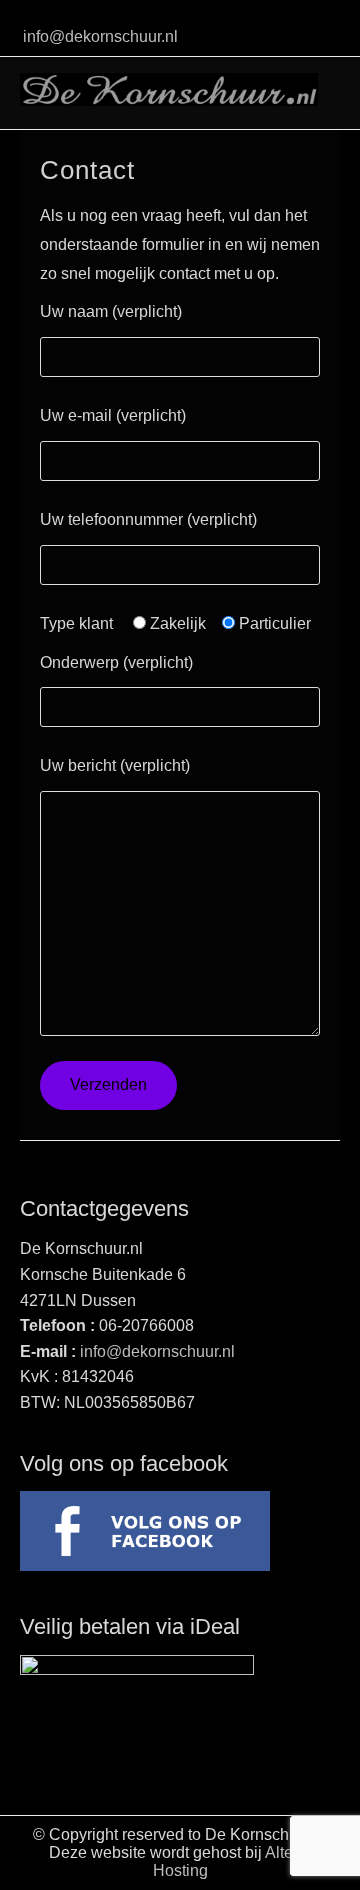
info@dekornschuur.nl (100, 36)
